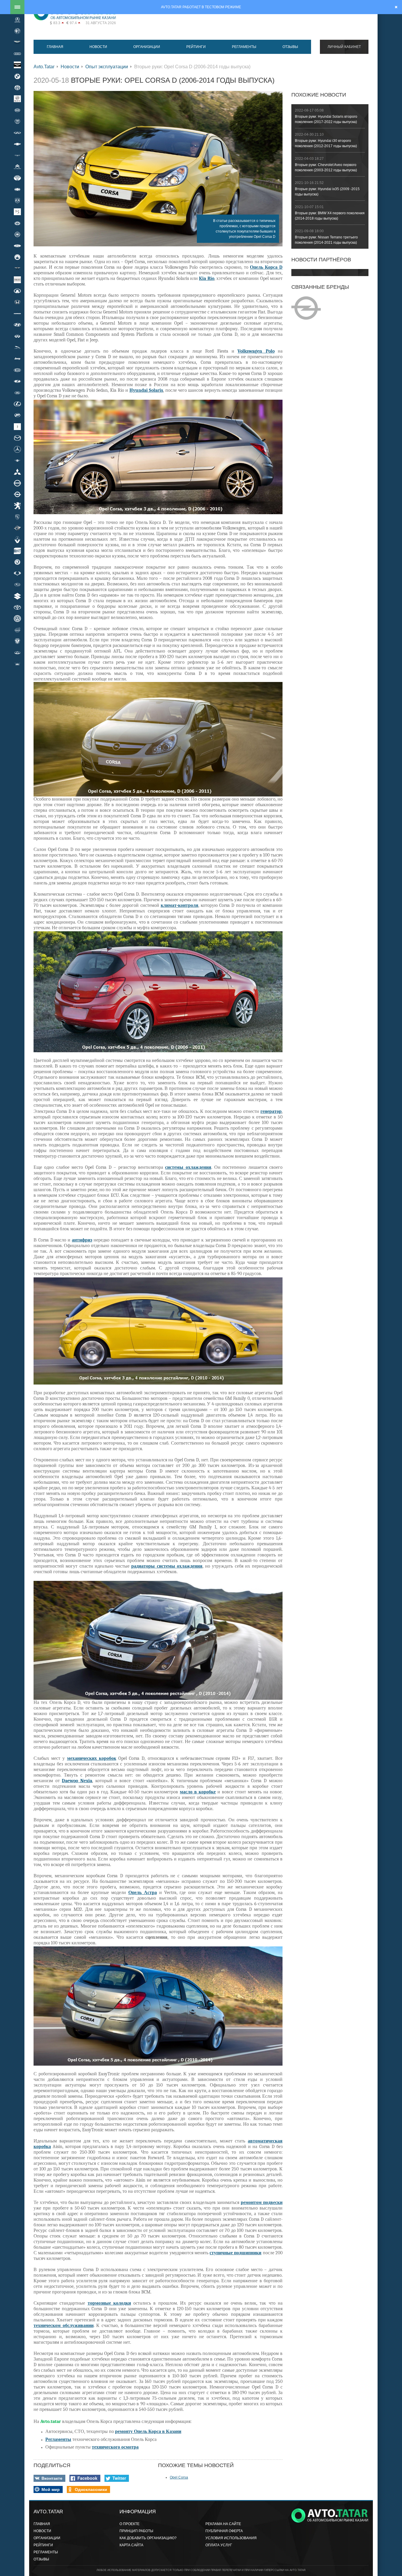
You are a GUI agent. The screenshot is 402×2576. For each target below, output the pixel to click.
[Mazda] (17, 438)
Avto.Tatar (44, 67)
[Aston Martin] (17, 42)
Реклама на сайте (223, 2524)
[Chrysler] (17, 155)
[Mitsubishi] (17, 472)
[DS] (17, 212)
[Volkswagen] (17, 619)
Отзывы (290, 47)
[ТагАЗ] (17, 653)
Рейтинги (196, 47)
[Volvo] (17, 630)
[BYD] (17, 110)
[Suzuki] (17, 596)
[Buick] (17, 99)
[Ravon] (17, 528)
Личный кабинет (344, 47)
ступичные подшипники (235, 2253)
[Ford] (17, 246)
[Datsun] (17, 189)
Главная (55, 47)
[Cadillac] (17, 122)
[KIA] (17, 370)
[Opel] (17, 494)
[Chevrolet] (17, 144)
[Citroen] (17, 167)
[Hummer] (17, 313)
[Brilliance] (17, 87)
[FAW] (17, 223)
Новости (98, 47)
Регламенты (244, 47)
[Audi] (17, 54)
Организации (147, 47)
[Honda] (17, 302)
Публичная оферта (224, 2531)
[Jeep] (17, 359)
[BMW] (17, 76)
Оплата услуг (219, 2545)
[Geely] (17, 257)
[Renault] (17, 540)
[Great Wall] (17, 291)
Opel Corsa (179, 2477)
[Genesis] (17, 268)
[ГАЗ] (17, 641)
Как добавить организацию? (148, 2538)
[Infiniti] (17, 336)
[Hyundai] (17, 325)
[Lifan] (17, 415)
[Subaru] (17, 585)
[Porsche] (17, 517)
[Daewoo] (17, 178)
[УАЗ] (17, 664)
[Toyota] (17, 607)
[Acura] (17, 20)
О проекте (129, 2524)
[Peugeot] (17, 506)
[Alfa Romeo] (17, 31)
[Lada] (17, 381)
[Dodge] (17, 200)
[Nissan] (17, 483)
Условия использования (231, 2538)
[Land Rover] (17, 393)
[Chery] (17, 133)
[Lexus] (17, 404)
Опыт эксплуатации (107, 67)
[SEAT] (17, 551)
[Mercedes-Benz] (17, 449)
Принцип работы (136, 2531)
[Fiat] (17, 234)
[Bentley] (17, 65)
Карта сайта (131, 2545)
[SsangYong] (17, 573)
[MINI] (17, 460)
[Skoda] (17, 562)
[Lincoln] (17, 426)
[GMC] (17, 280)
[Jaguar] (17, 347)
